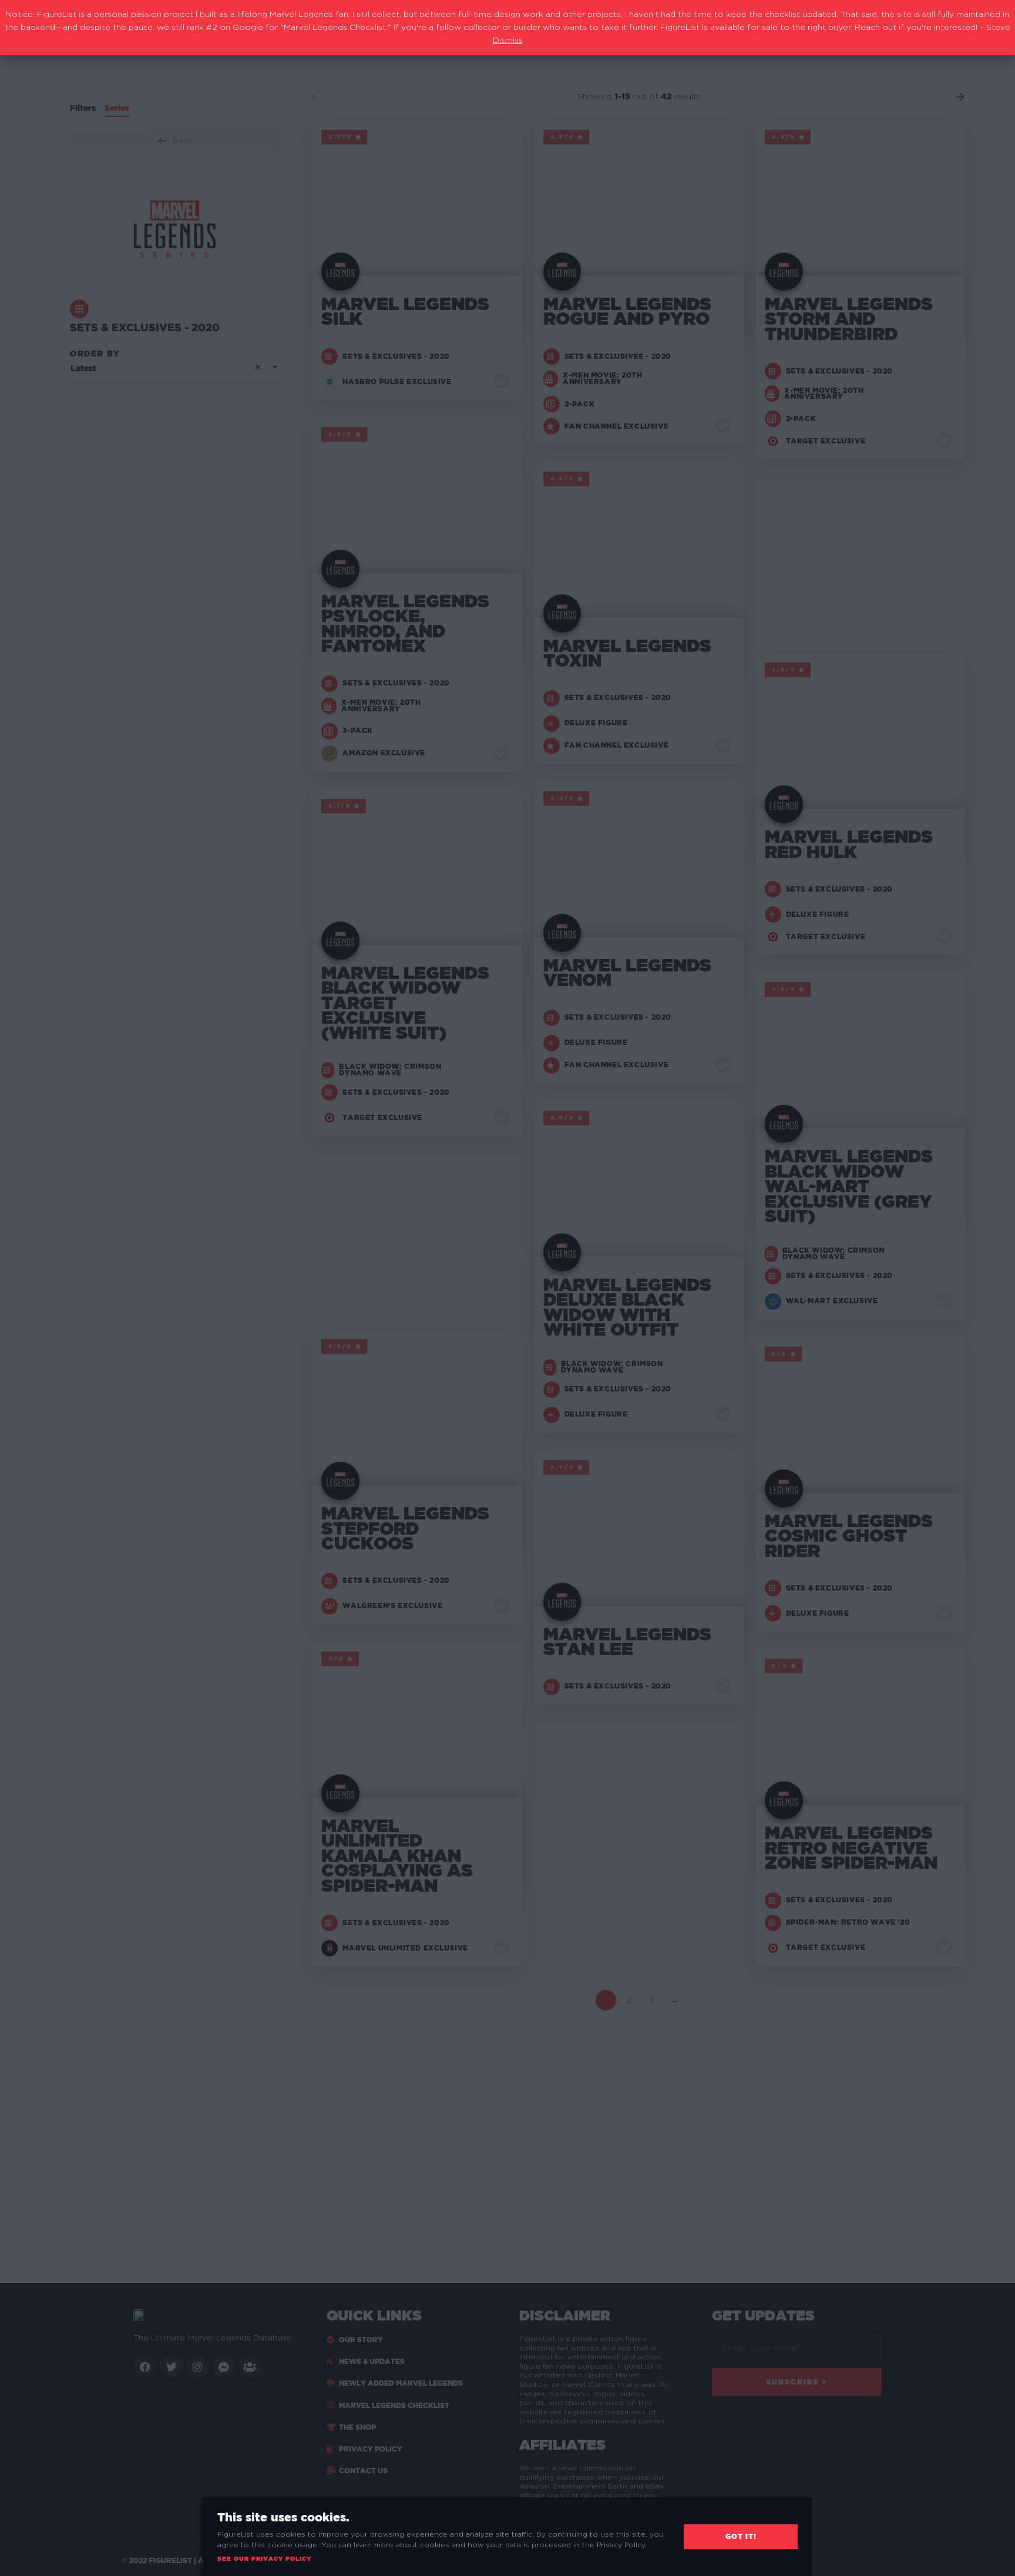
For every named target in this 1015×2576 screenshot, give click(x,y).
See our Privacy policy (264, 2559)
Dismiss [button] (508, 41)
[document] (508, 1288)
